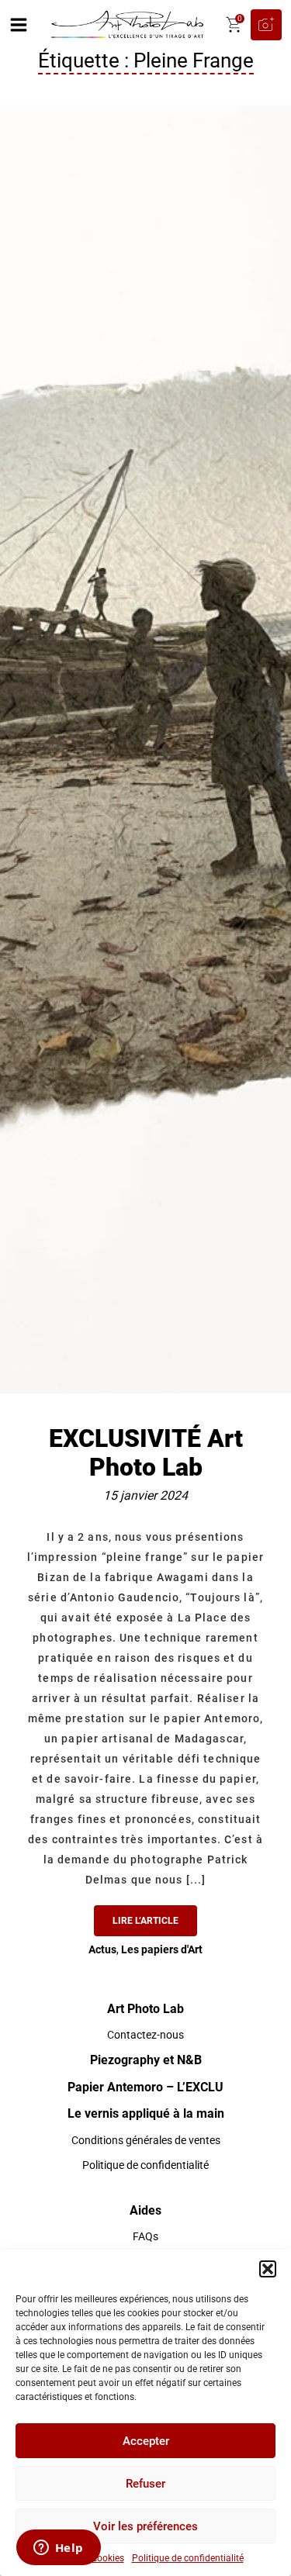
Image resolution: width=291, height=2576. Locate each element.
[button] (268, 2269)
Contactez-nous (145, 2035)
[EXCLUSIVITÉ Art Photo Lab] (145, 748)
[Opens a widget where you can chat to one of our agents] (58, 2549)
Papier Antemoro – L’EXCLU (145, 2087)
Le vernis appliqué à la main (146, 2113)
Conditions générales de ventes (146, 2140)
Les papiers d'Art (162, 1949)
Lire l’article (145, 1921)
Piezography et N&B (146, 2060)
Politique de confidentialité (188, 2558)
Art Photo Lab (145, 2009)
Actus (102, 1949)
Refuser (145, 2484)
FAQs (145, 2236)
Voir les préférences (145, 2526)
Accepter (146, 2441)
